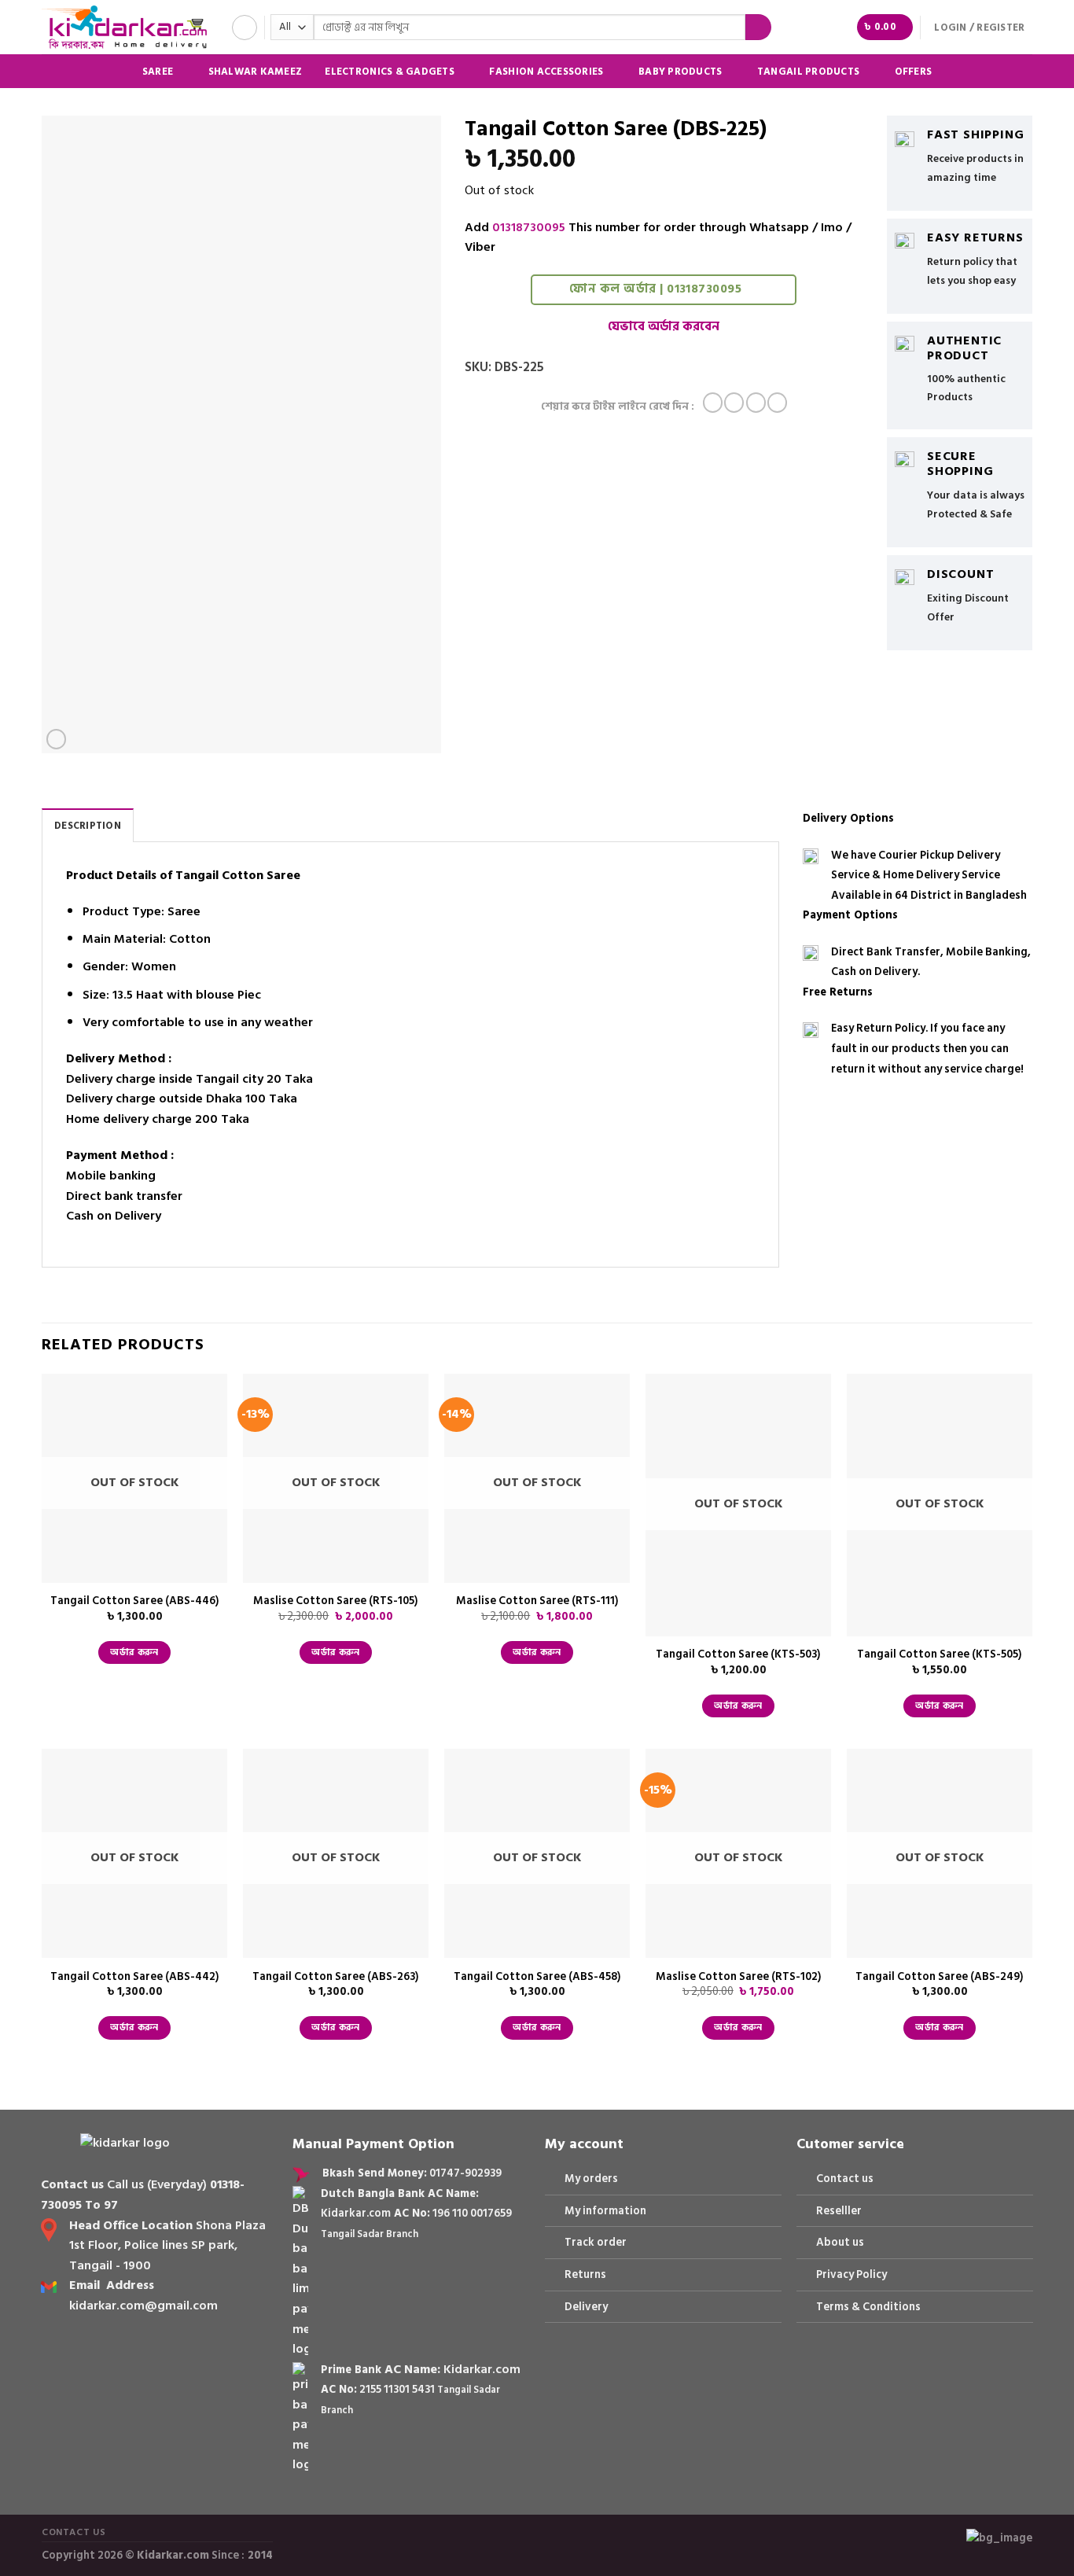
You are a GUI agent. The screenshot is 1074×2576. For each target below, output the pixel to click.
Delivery (586, 2307)
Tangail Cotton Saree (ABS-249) (940, 1977)
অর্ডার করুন (134, 1652)
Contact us (845, 2179)
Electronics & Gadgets (389, 71)
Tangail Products (808, 71)
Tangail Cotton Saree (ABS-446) (135, 1601)
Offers (914, 72)
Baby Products (680, 71)
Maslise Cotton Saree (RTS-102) (739, 1977)
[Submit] (758, 28)
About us (840, 2242)
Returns (585, 2274)
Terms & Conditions (868, 2307)
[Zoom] (56, 739)
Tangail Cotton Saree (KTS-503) (738, 1655)
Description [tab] (88, 826)
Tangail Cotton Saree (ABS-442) (135, 1977)
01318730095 (529, 227)
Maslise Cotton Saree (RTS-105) (336, 1601)
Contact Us (74, 2532)
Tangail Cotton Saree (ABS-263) (336, 1977)
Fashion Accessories (546, 71)
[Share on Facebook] (713, 403)
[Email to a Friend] (756, 403)
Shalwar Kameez (256, 72)
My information (605, 2211)
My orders (591, 2179)
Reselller (839, 2211)
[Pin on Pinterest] (777, 403)
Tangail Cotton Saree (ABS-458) (537, 1977)
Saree (158, 71)
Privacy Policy (851, 2274)
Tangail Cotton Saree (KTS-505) (940, 1655)
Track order (596, 2242)
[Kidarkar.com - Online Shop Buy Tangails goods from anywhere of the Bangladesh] (124, 27)
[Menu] (245, 28)
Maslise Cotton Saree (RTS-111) (537, 1601)
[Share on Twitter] (734, 403)
